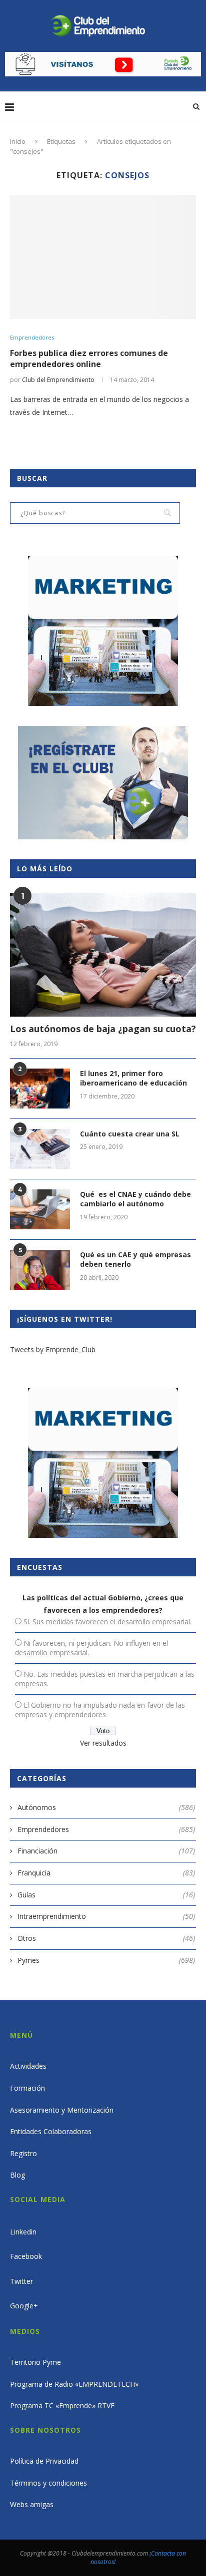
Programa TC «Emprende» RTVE (62, 2405)
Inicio (18, 141)
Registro (23, 2153)
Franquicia (106, 1873)
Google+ (24, 2306)
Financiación (106, 1851)
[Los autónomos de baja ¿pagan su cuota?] (103, 955)
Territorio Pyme (35, 2362)
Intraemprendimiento (106, 1916)
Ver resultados (103, 1743)
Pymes (106, 1960)
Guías (106, 1895)
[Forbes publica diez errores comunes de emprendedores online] (103, 257)
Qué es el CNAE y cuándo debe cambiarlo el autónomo (135, 1199)
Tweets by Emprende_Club (53, 1349)
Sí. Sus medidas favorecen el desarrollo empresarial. (107, 1622)
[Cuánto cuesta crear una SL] (40, 1149)
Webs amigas (32, 2504)
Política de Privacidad (44, 2461)
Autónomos (106, 1807)
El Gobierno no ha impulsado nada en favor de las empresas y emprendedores (100, 1710)
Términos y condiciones (48, 2483)
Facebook (26, 2256)
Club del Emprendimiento (58, 380)
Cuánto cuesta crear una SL (130, 1134)
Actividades (28, 2066)
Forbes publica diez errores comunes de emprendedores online (89, 359)
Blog (17, 2175)
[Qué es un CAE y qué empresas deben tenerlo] (40, 1270)
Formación (27, 2088)
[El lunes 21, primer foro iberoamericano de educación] (40, 1089)
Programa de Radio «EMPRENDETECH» (74, 2384)
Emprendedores (32, 337)
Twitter (21, 2281)
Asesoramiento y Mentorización (62, 2110)
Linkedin (23, 2232)
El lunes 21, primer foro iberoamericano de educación (133, 1078)
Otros (106, 1938)
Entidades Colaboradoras (51, 2131)
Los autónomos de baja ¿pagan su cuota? (103, 1029)
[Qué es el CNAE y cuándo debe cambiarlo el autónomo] (40, 1209)
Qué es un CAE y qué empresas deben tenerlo (135, 1260)
